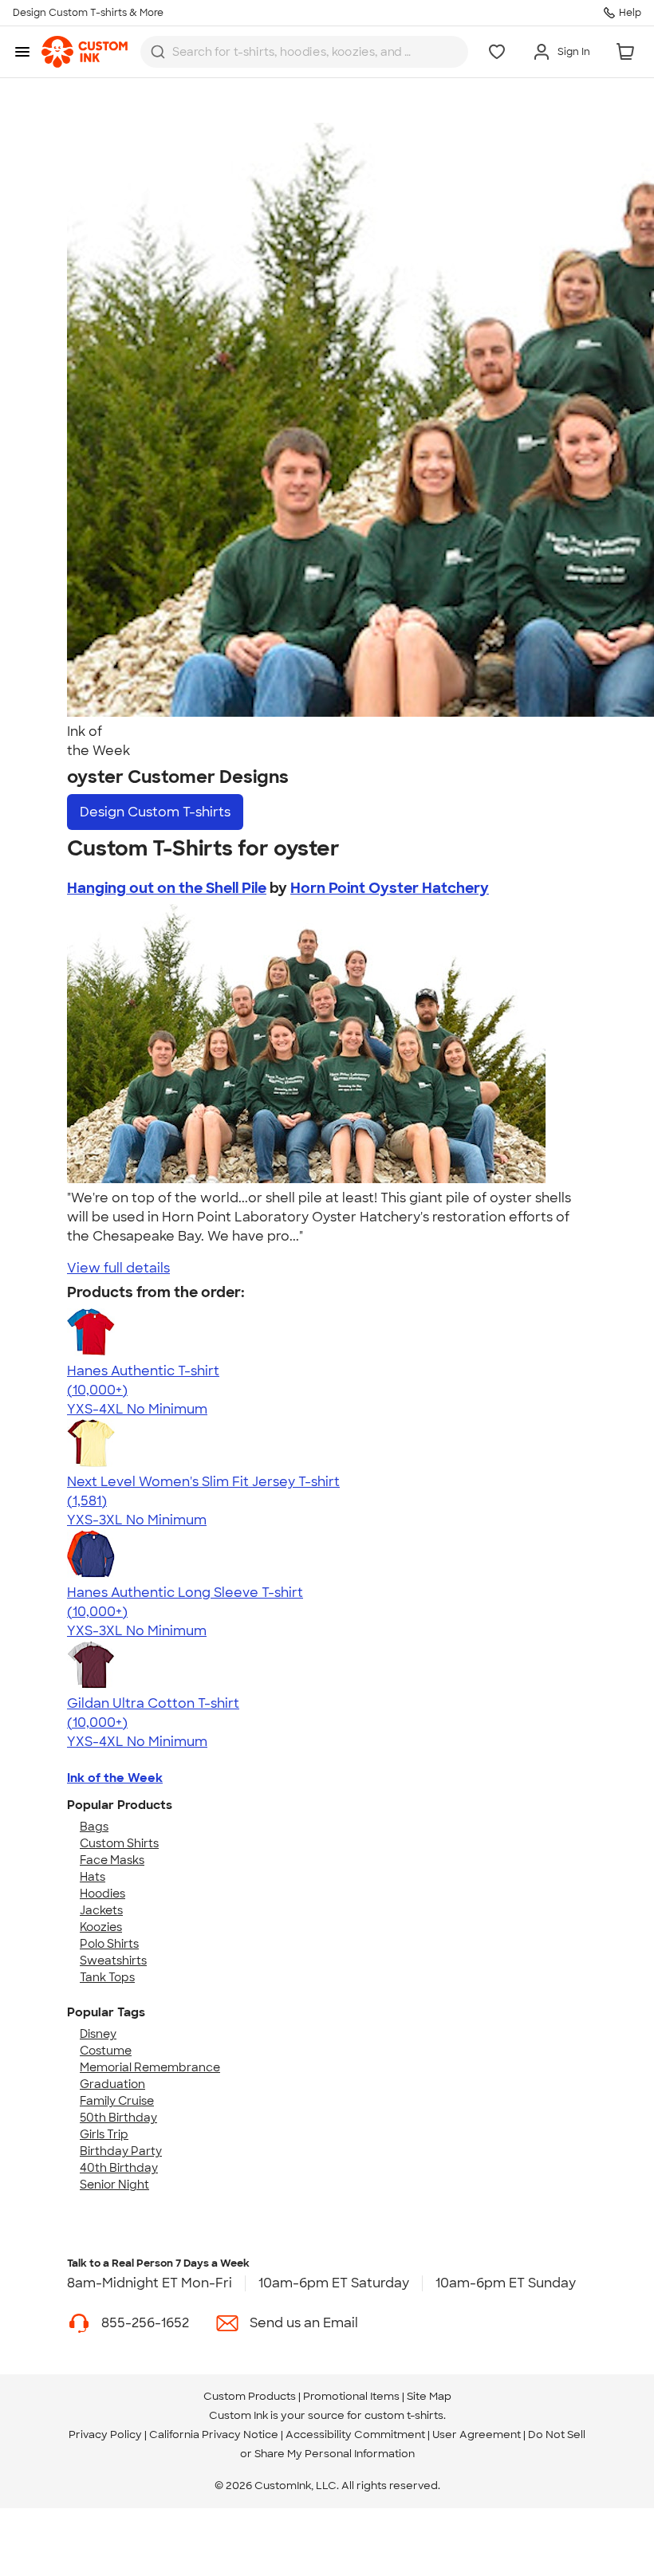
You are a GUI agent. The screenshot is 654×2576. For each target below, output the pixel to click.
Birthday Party (121, 2151)
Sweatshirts (113, 1961)
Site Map (429, 2396)
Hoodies (102, 1894)
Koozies (101, 1927)
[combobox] (304, 52)
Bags (94, 1827)
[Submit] (158, 52)
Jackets (101, 1910)
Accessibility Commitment (355, 2434)
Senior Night (114, 2185)
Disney (98, 2034)
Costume (106, 2051)
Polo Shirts (109, 1944)
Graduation (112, 2084)
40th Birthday (119, 2168)
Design (155, 812)
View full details (118, 1268)
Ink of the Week (115, 1778)
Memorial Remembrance (150, 2067)
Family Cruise (117, 2101)
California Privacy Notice (214, 2434)
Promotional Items (351, 2396)
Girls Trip (104, 2134)
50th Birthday (118, 2118)
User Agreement (477, 2434)
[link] (85, 52)
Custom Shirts (119, 1843)
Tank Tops (107, 1977)
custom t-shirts (404, 2415)
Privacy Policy (105, 2434)
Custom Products (250, 2396)
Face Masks (112, 1860)
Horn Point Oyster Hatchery (390, 888)
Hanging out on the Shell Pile (167, 888)
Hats (93, 1877)
